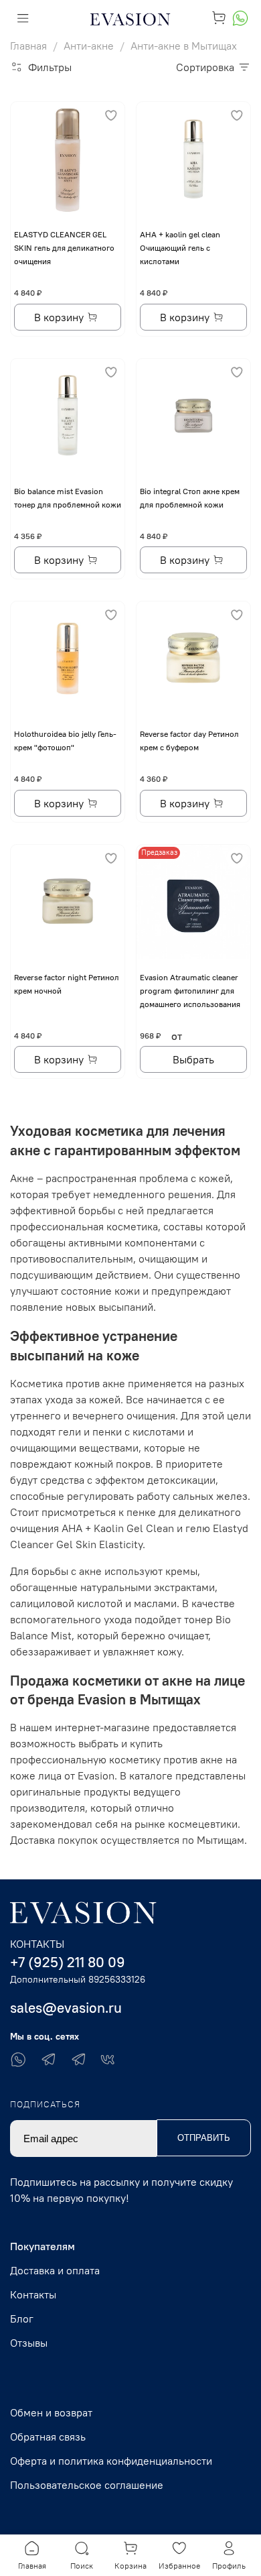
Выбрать (193, 1059)
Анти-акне (89, 46)
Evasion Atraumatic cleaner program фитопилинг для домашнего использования (190, 991)
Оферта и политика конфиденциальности (111, 2461)
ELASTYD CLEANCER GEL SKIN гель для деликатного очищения (64, 248)
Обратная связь (48, 2437)
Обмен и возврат (51, 2412)
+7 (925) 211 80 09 (68, 1962)
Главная (28, 46)
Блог (22, 2319)
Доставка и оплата (55, 2270)
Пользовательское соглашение (87, 2485)
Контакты (33, 2294)
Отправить (204, 2138)
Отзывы (29, 2343)
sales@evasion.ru (66, 2008)
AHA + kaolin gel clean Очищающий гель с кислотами (180, 248)
